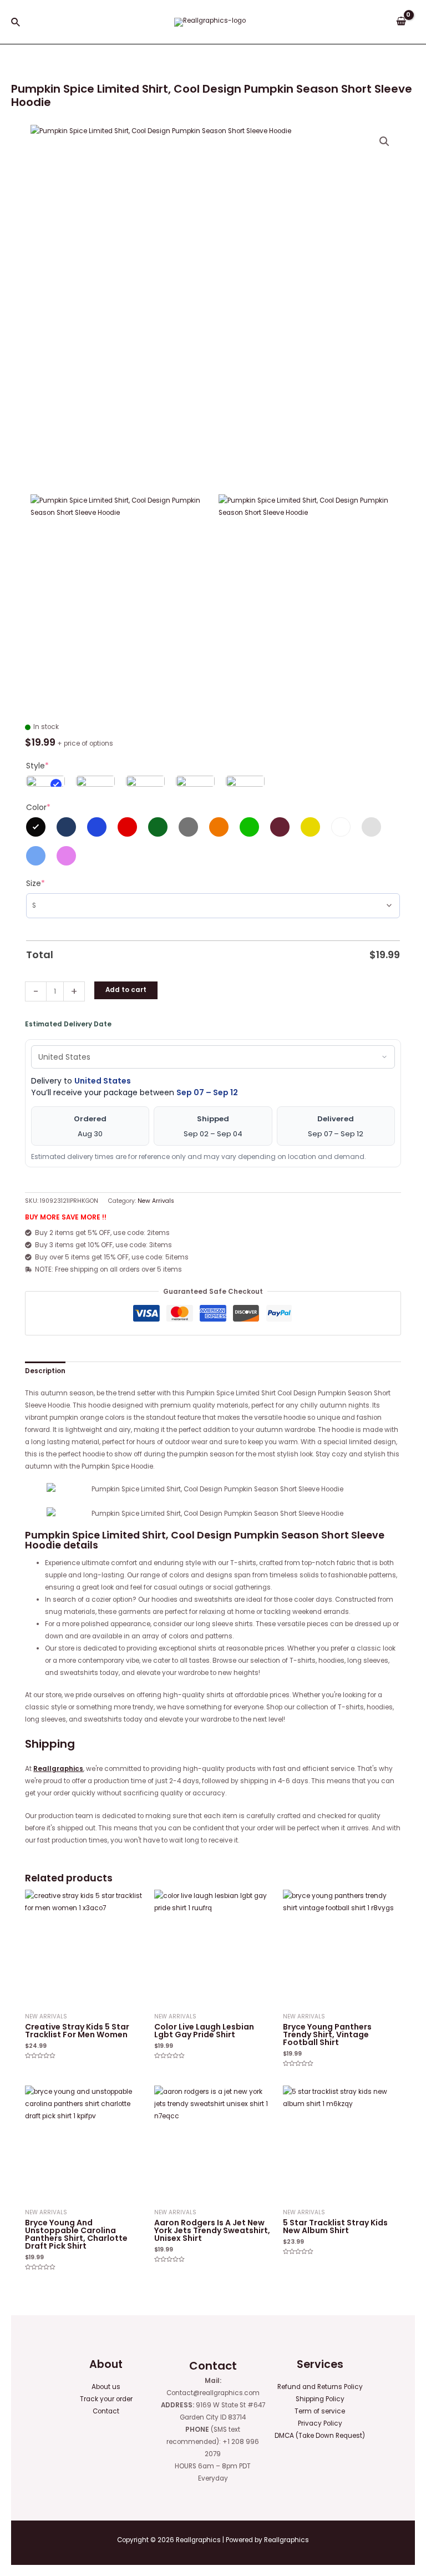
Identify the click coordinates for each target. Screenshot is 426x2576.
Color (38, 807)
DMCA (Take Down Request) (320, 2436)
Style (37, 766)
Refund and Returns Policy (320, 2387)
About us (106, 2387)
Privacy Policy (320, 2423)
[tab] (45, 1371)
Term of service (320, 2411)
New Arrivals (156, 1201)
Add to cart (126, 990)
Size (35, 883)
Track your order (106, 2399)
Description (45, 1371)
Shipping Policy (320, 2399)
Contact (106, 2411)
